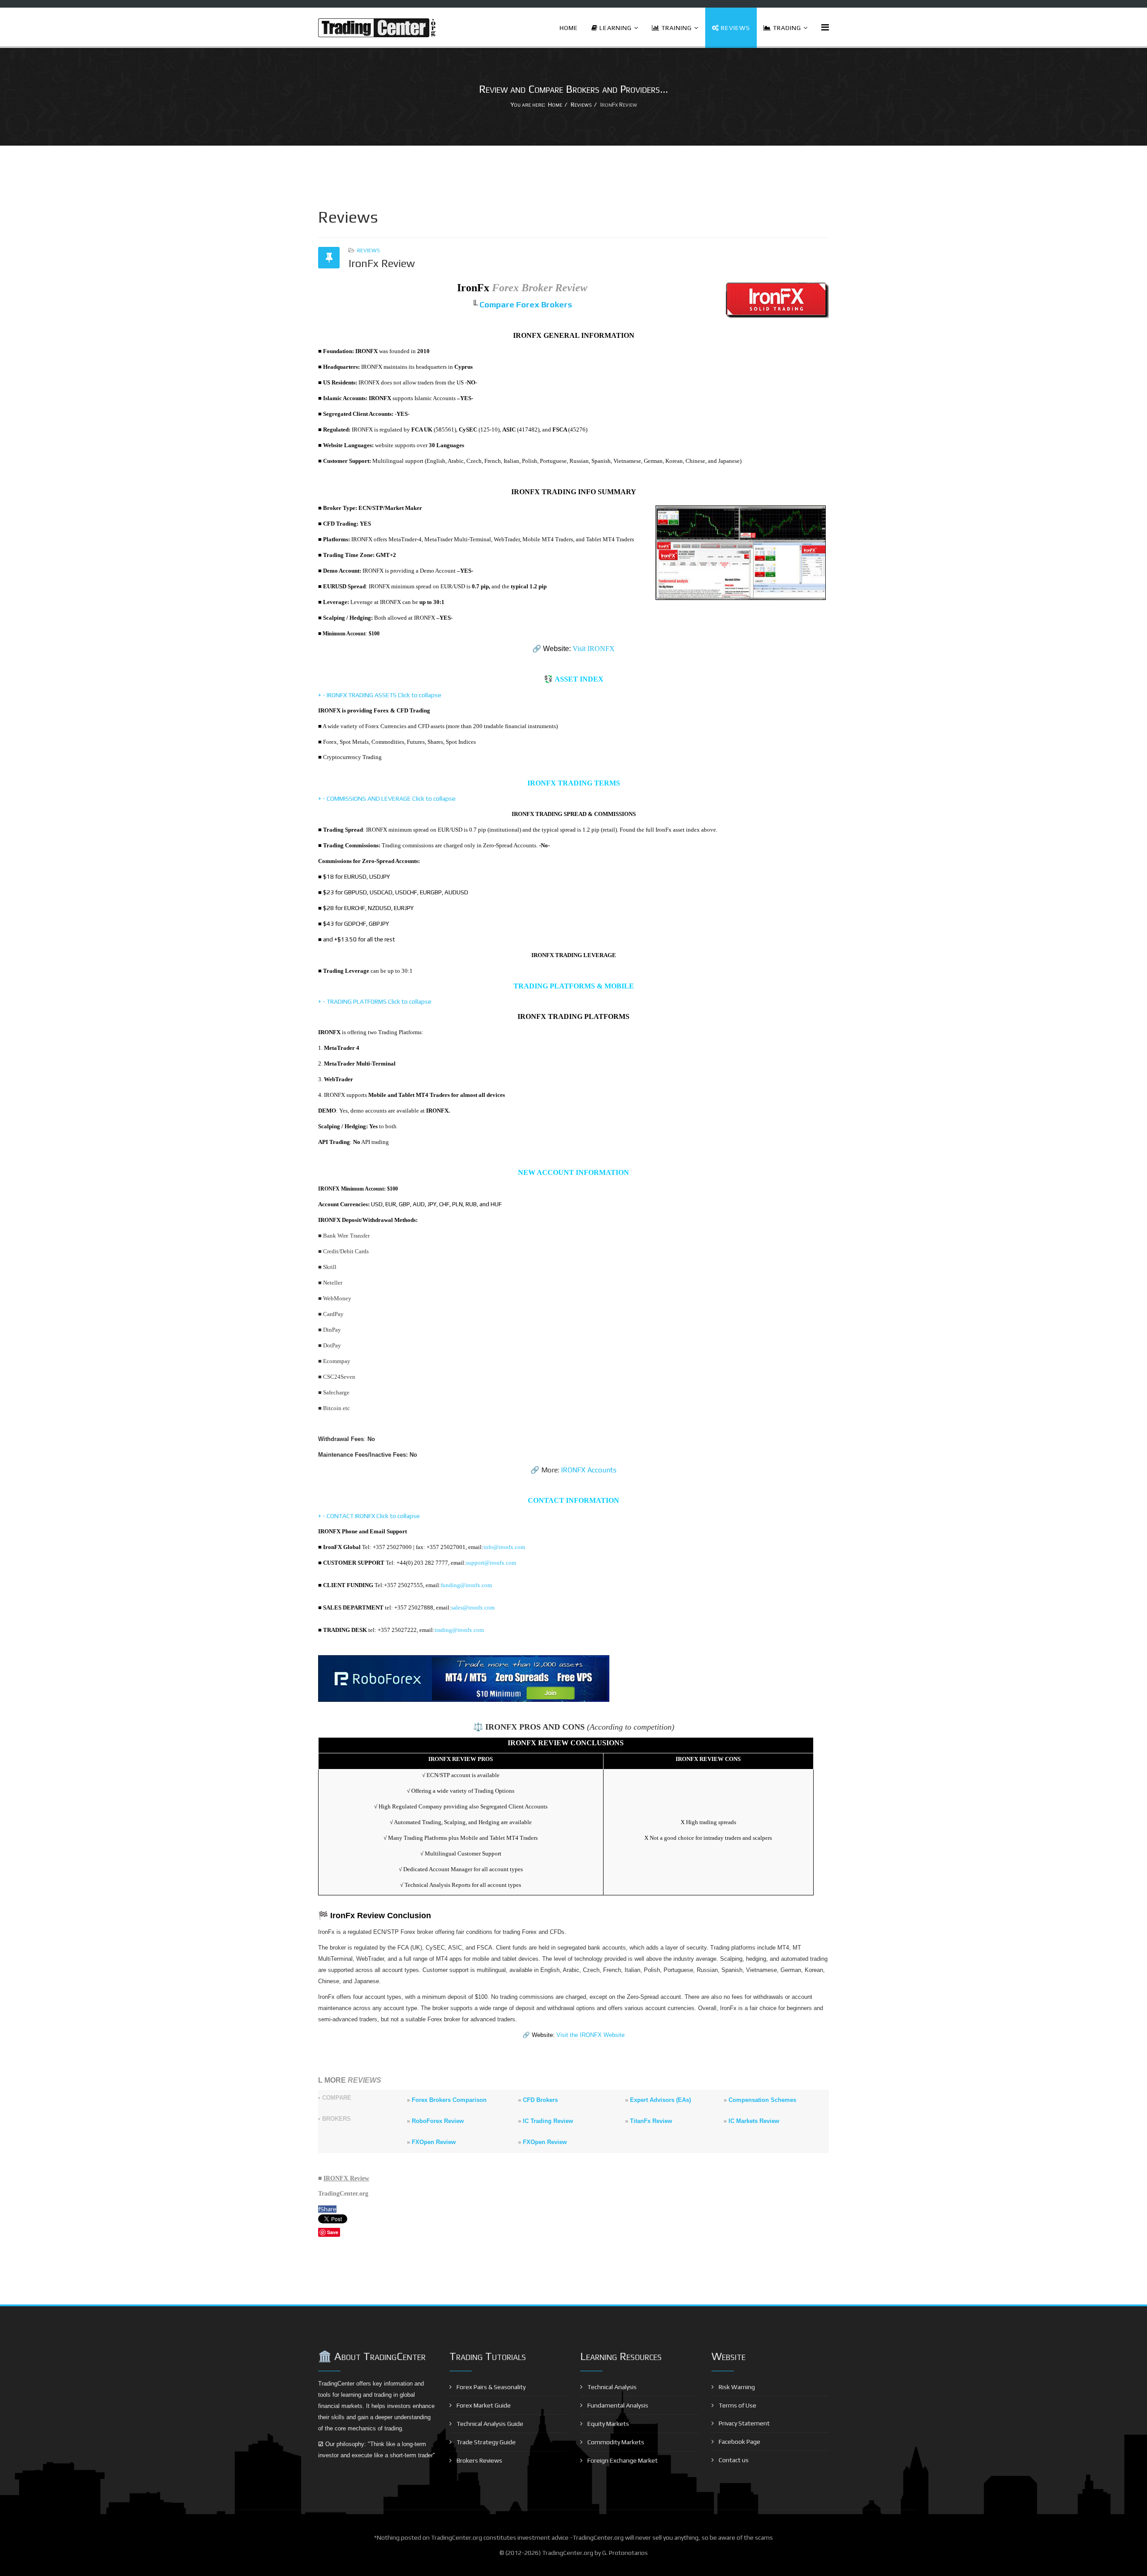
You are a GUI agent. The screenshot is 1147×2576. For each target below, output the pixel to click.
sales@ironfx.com (473, 1607)
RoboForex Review (438, 2121)
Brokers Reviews (479, 2460)
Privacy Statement (744, 2423)
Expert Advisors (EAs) (660, 2100)
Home (569, 28)
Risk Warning (736, 2387)
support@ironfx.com (491, 1563)
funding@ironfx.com (466, 1585)
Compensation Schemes (762, 2100)
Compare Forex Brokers (526, 304)
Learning (615, 28)
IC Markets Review (754, 2121)
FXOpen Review (434, 2142)
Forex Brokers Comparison (449, 2100)
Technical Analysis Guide (489, 2424)
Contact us (733, 2460)
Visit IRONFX (594, 649)
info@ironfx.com (504, 1547)
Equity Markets (608, 2424)
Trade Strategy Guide (485, 2442)
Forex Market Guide (483, 2405)
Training (676, 28)
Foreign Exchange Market (622, 2460)
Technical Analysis (611, 2387)
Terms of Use (737, 2405)
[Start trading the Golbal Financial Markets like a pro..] (573, 1678)
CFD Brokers (540, 2100)
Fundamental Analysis (617, 2405)
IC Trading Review (548, 2121)
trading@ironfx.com (459, 1630)
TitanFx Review (651, 2121)
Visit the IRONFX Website (591, 2035)
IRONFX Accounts (589, 1470)
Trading (786, 28)
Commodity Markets (615, 2442)
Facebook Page (739, 2442)
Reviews (735, 28)
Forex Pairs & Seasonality (490, 2387)
